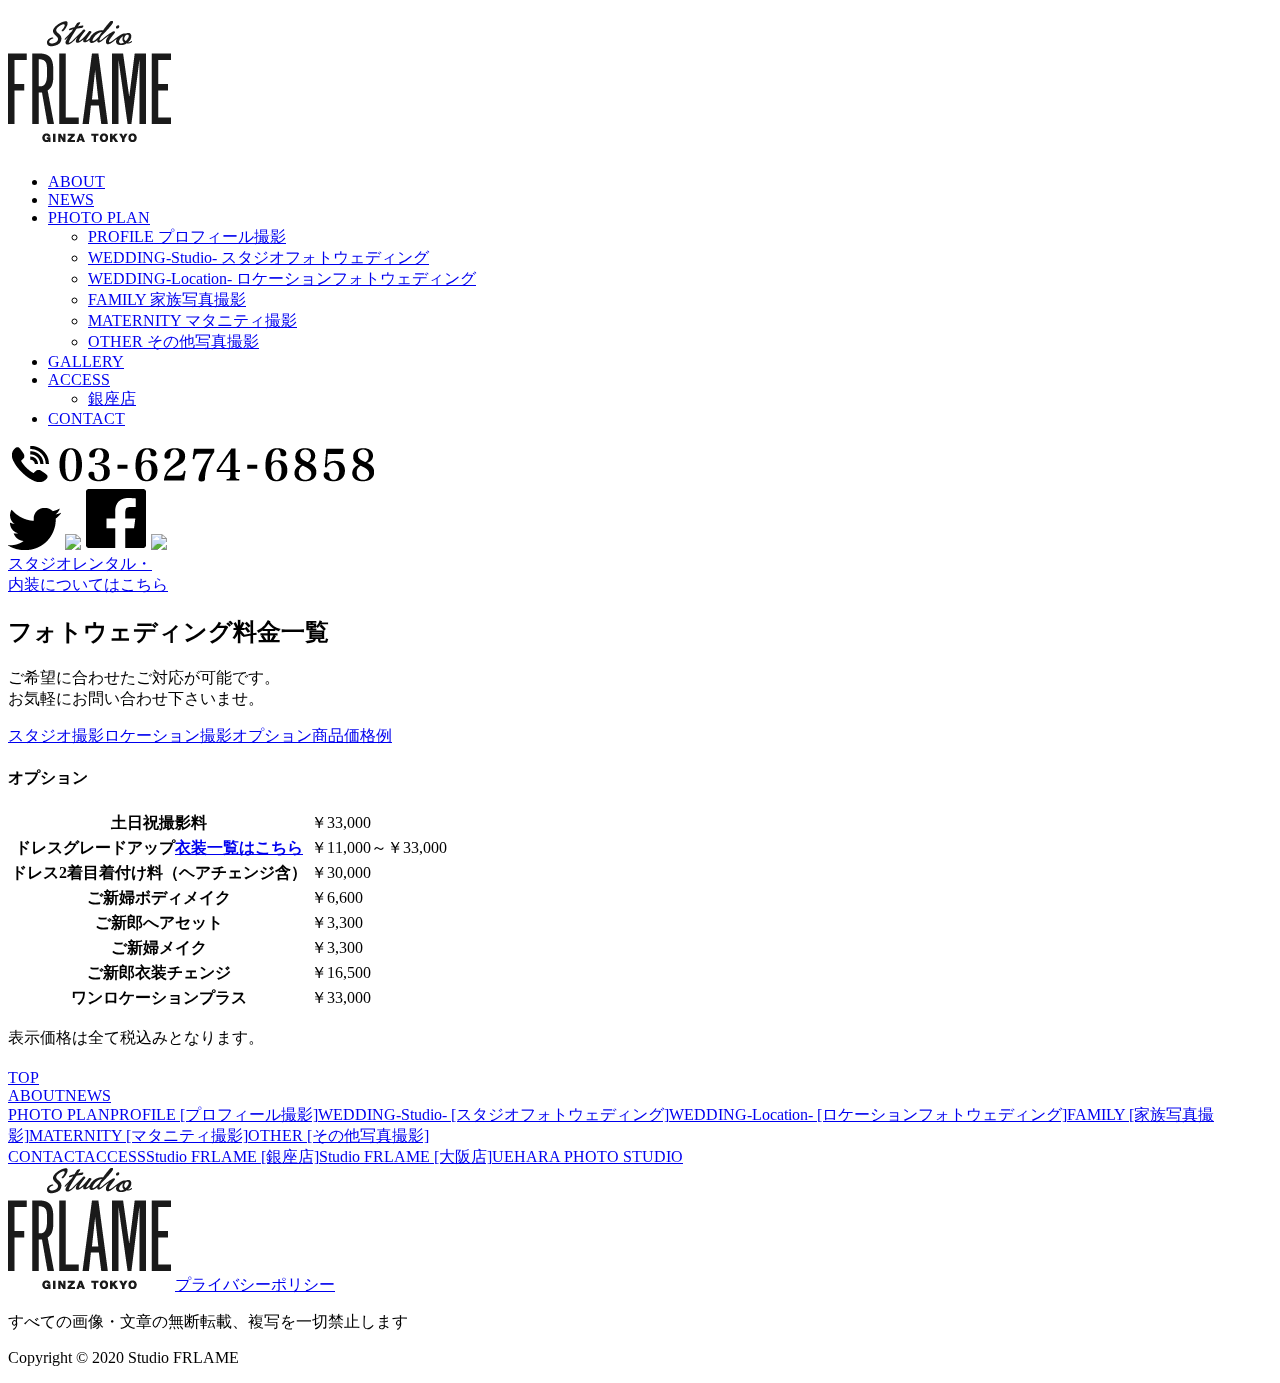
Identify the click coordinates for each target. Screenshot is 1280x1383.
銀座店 (112, 398)
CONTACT (46, 1156)
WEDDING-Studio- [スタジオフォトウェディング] (493, 1114)
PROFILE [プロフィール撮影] (214, 1114)
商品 (328, 735)
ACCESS (115, 1156)
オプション (272, 735)
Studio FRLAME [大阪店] (405, 1156)
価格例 (368, 735)
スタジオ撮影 (56, 735)
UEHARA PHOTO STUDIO (587, 1156)
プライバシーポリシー (255, 1284)
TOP (23, 1077)
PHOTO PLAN (59, 1114)
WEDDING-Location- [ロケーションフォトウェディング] (868, 1114)
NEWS (88, 1095)
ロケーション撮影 (168, 735)
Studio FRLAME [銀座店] (232, 1156)
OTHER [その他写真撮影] (338, 1135)
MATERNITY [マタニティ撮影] (138, 1135)
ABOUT (36, 1095)
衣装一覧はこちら (239, 847)
